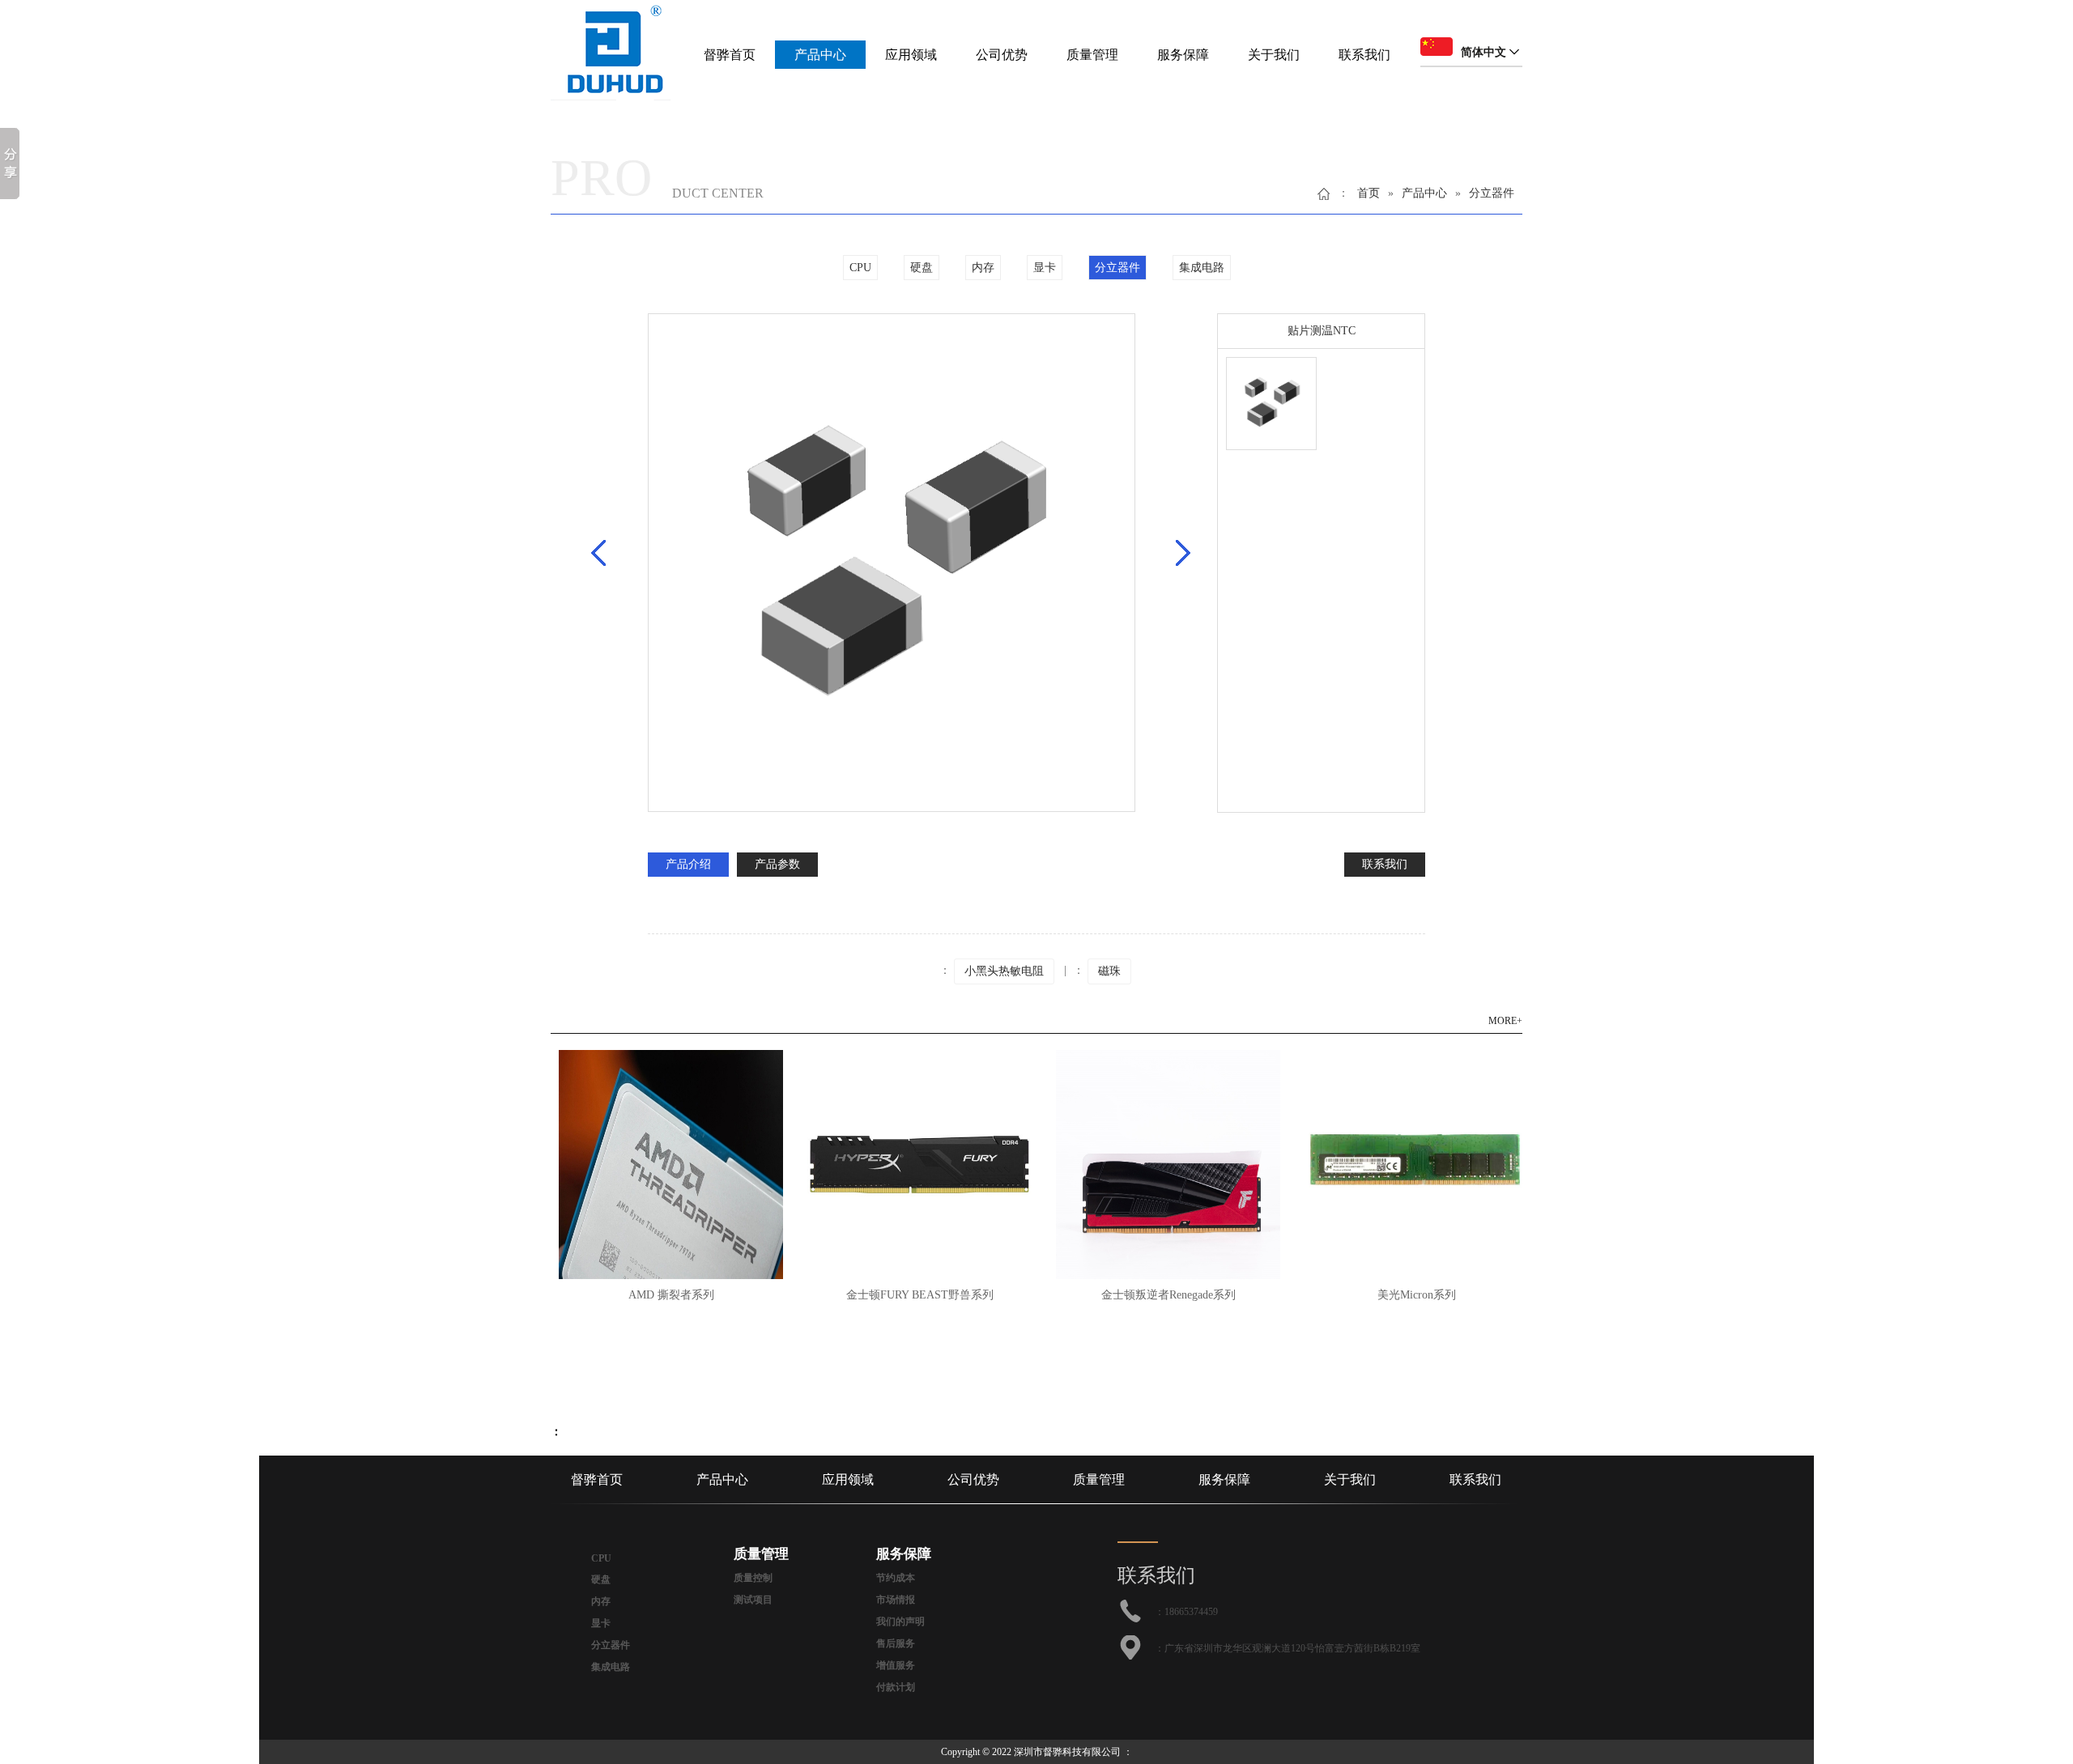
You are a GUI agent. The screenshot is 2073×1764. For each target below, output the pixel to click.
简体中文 (1483, 52)
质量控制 (753, 1578)
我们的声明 (900, 1622)
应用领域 (911, 55)
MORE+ (1505, 1021)
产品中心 (820, 55)
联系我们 (1364, 55)
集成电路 (1202, 268)
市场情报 (896, 1600)
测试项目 (753, 1600)
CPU (860, 268)
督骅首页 (730, 55)
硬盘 (922, 268)
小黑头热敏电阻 (1004, 971)
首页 (1369, 193)
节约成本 (896, 1578)
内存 (983, 268)
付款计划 (896, 1687)
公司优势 (1002, 55)
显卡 (1045, 268)
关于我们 (1274, 55)
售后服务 (896, 1643)
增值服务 (896, 1665)
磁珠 (1109, 971)
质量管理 (1092, 55)
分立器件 (1492, 193)
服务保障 (1183, 55)
